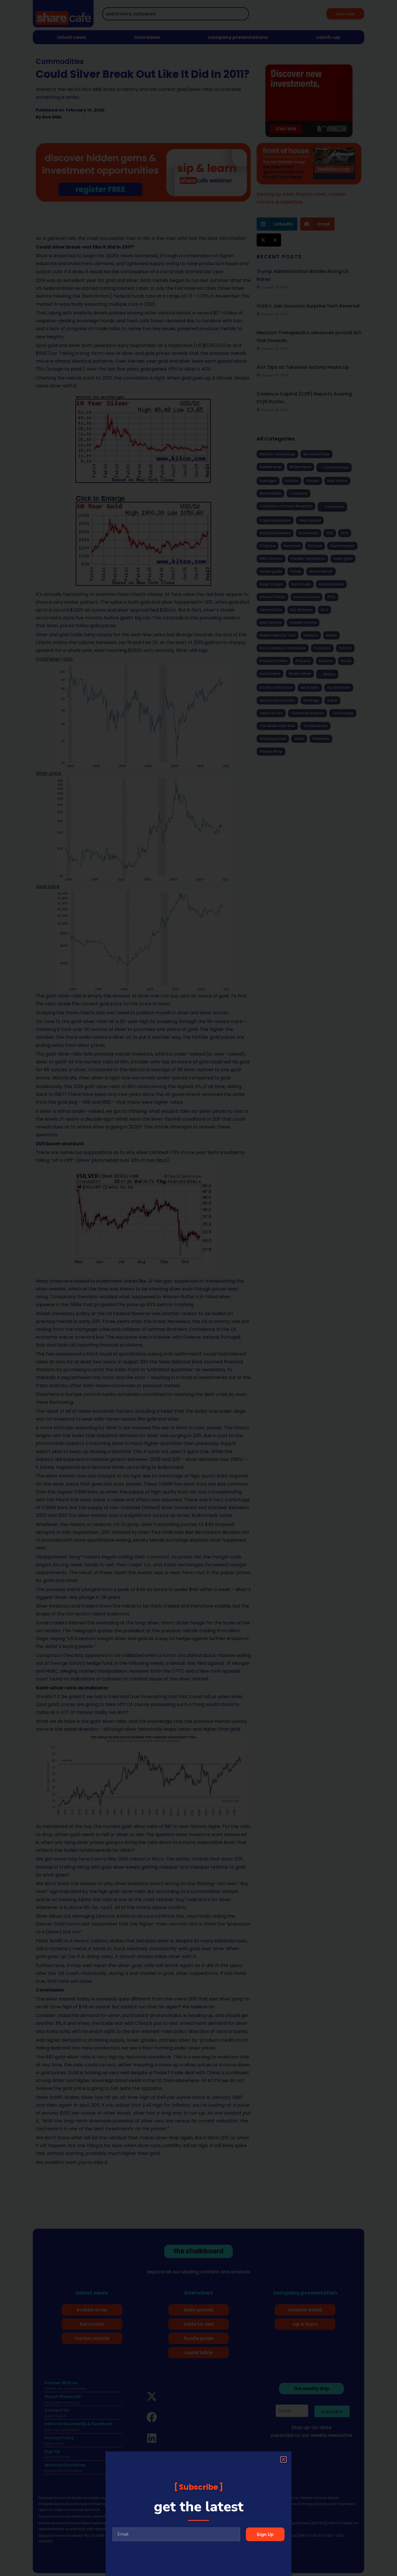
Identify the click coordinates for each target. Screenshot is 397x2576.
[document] (199, 1288)
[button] (284, 2459)
